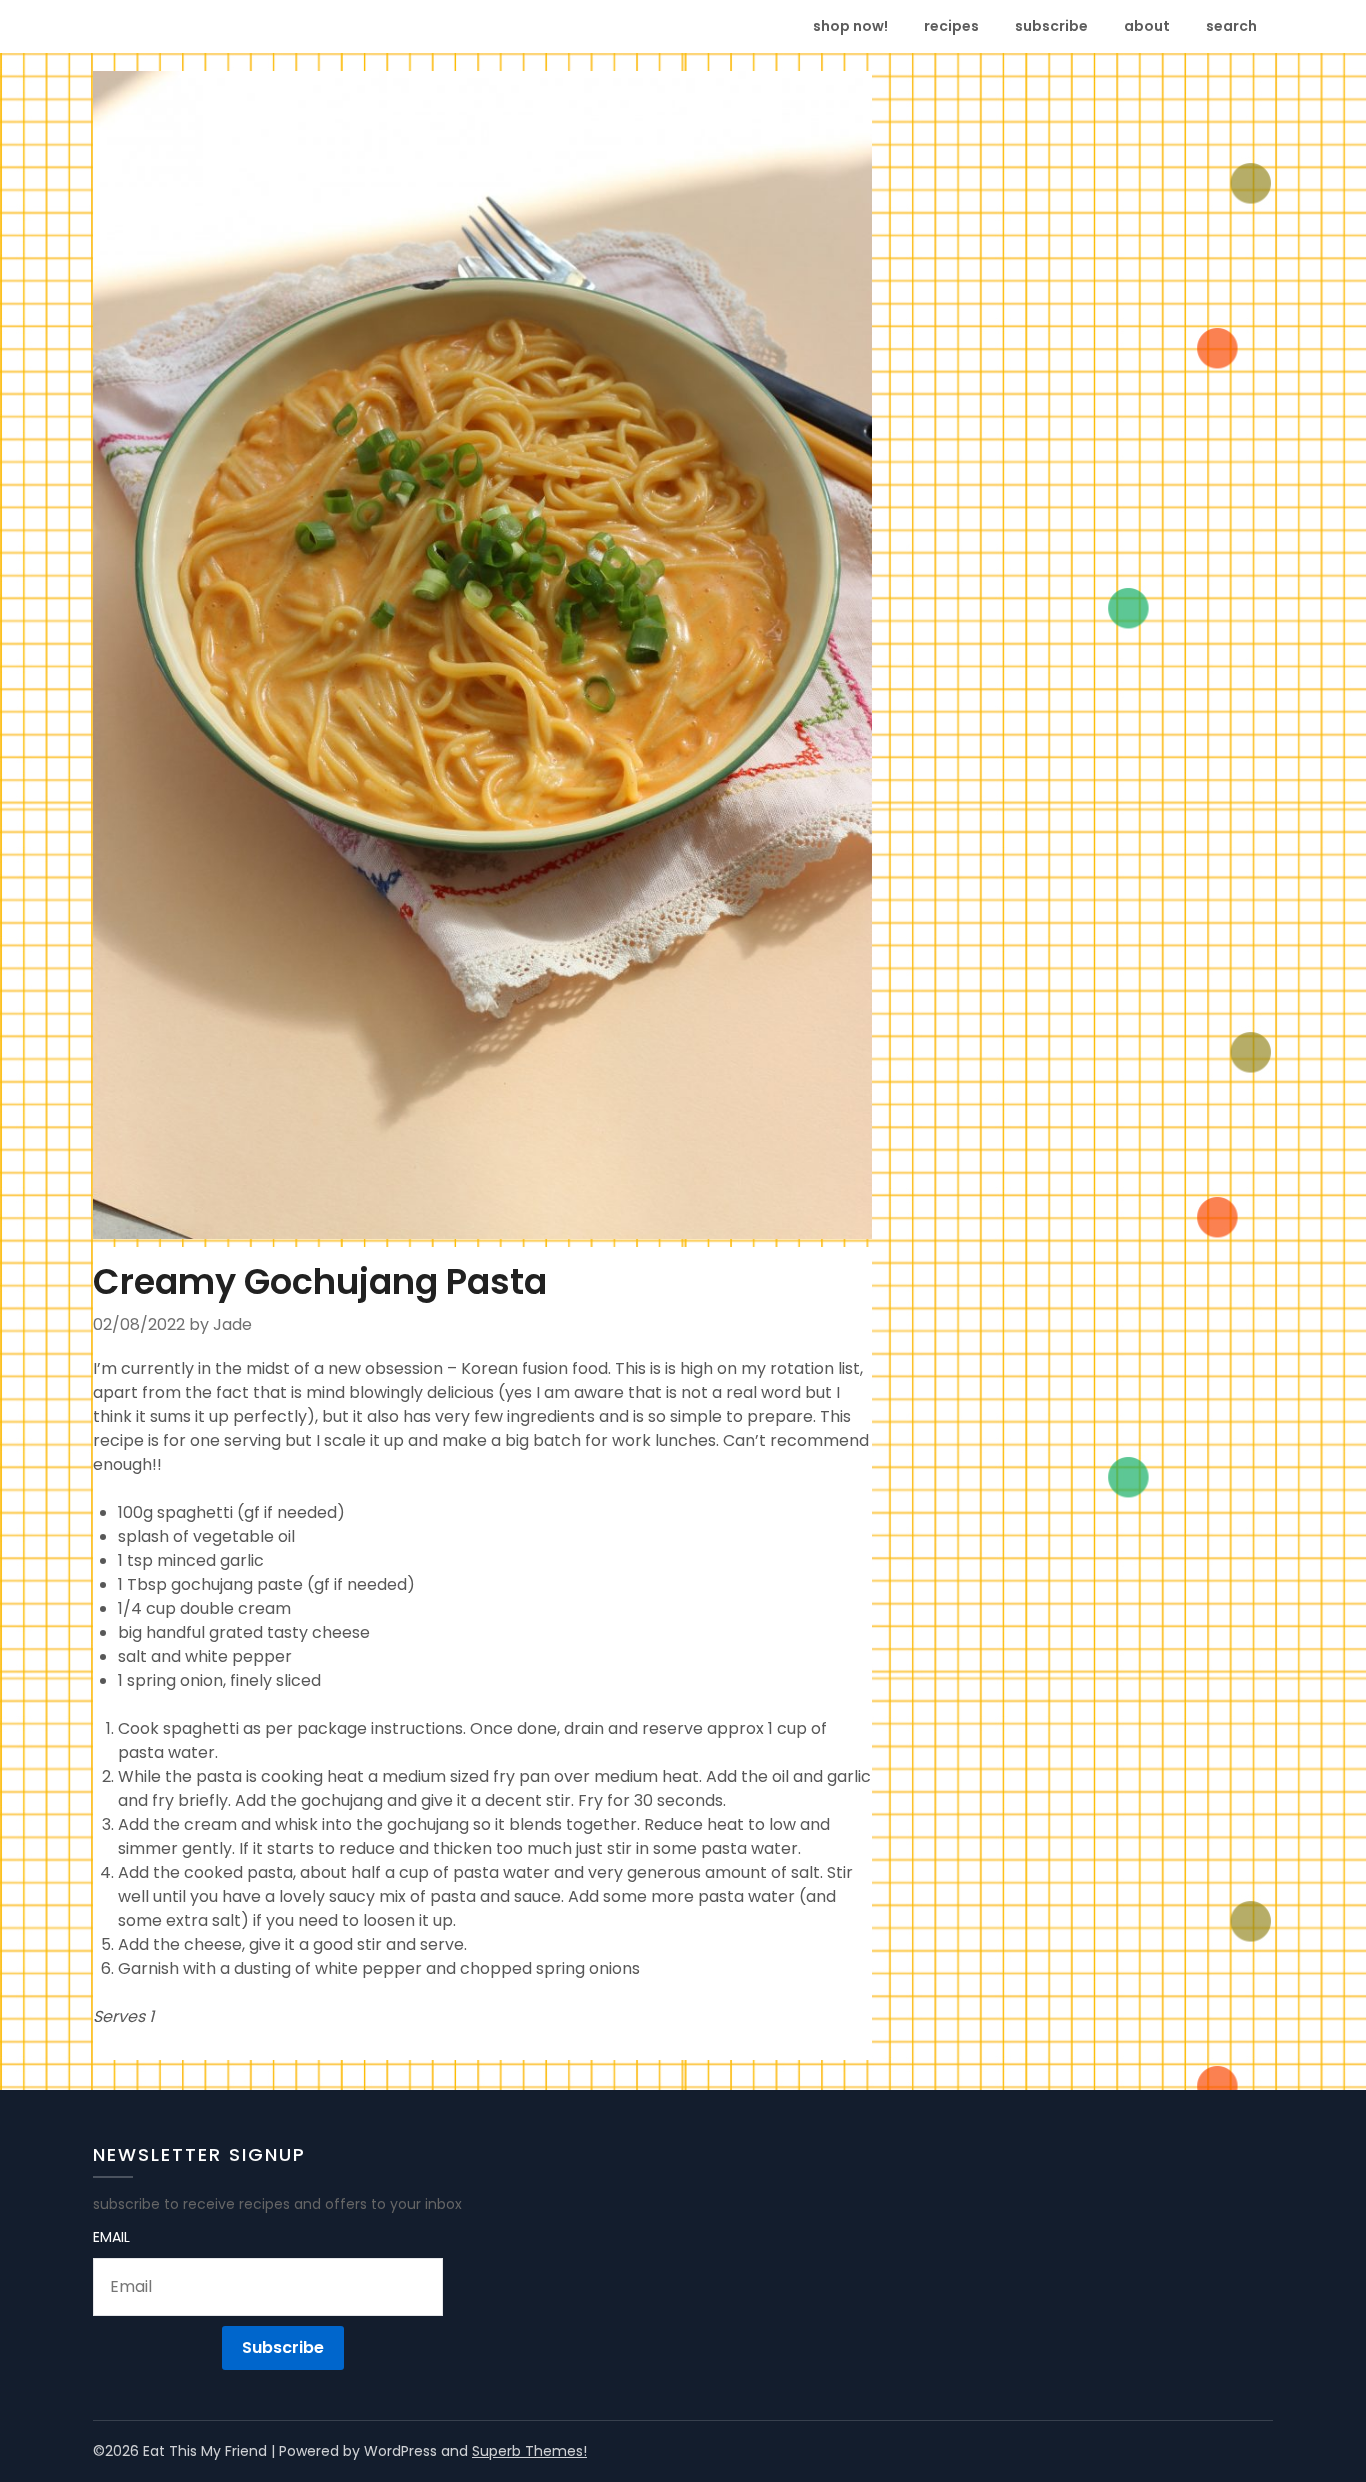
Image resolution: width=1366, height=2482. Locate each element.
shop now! (850, 26)
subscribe (1051, 26)
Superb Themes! (529, 2451)
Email (111, 2237)
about (1147, 26)
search (1231, 26)
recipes (951, 26)
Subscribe (283, 2347)
